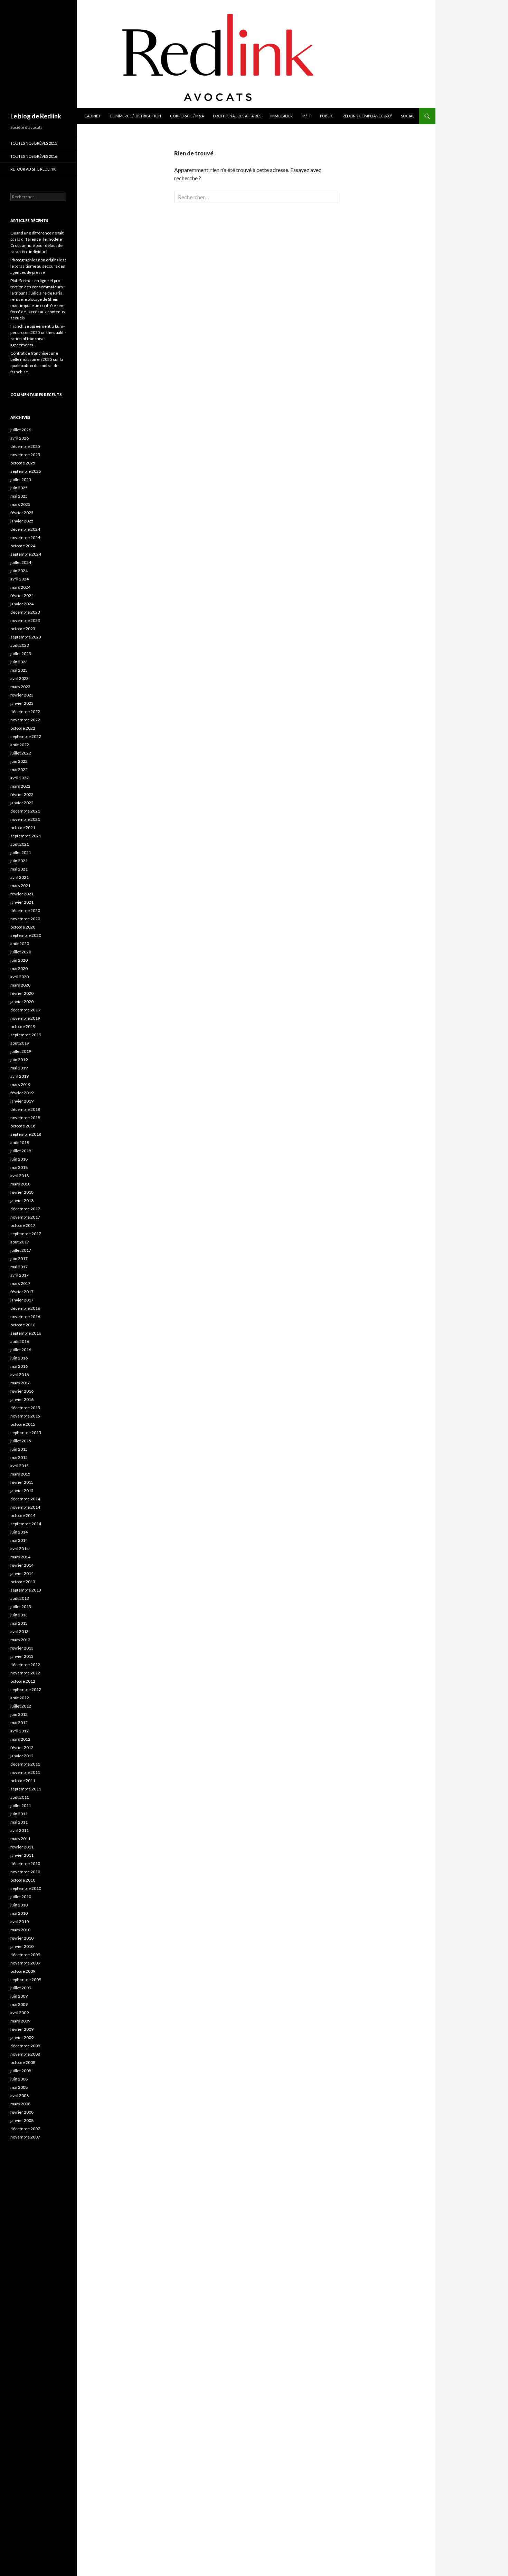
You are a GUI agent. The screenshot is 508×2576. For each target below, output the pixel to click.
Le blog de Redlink (36, 116)
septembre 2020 (26, 935)
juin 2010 (19, 1905)
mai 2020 (19, 968)
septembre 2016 (26, 1333)
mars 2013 (20, 1640)
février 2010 (22, 1938)
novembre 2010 (25, 1872)
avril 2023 (20, 678)
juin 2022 (19, 761)
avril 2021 (20, 877)
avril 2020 (20, 977)
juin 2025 (19, 488)
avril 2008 (20, 2096)
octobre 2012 (23, 1681)
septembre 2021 (26, 836)
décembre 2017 (25, 1209)
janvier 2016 (22, 1399)
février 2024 (22, 595)
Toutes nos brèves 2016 (34, 156)
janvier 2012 (22, 1756)
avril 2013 (20, 1631)
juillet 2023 (21, 653)
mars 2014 (20, 1557)
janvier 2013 (22, 1656)
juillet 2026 (21, 430)
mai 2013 (19, 1623)
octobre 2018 (23, 1126)
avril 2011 (20, 1830)
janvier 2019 (22, 1101)
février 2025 (22, 513)
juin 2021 (19, 861)
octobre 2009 (23, 1971)
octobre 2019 (23, 1026)
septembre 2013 (26, 1590)
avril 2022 (20, 778)
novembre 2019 (25, 1018)
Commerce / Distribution (135, 116)
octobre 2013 (23, 1582)
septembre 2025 (26, 471)
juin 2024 (19, 571)
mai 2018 (19, 1167)
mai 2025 (19, 496)
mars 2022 (20, 786)
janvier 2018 (22, 1200)
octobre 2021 (23, 828)
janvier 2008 (22, 2120)
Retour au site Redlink (33, 169)
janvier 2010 (22, 1946)
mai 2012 (19, 1723)
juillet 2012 (21, 1706)
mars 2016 (20, 1383)
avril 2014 (20, 1549)
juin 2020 (19, 960)
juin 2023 (19, 662)
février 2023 (22, 695)
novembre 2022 (25, 720)
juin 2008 (19, 2079)
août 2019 (20, 1043)
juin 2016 (19, 1358)
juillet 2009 (21, 1988)
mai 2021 (19, 869)
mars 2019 (20, 1084)
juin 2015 (19, 1449)
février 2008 (22, 2112)
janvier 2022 (22, 803)
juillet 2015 (21, 1441)
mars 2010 (20, 1930)
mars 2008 (20, 2104)
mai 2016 (19, 1366)
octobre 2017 (23, 1225)
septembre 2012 (26, 1689)
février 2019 (22, 1093)
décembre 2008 (25, 2046)
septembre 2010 (26, 1888)
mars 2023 (20, 687)
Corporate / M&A (187, 116)
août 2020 (20, 944)
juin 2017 (19, 1258)
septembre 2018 (26, 1134)
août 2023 (20, 645)
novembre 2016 (25, 1316)
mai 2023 (19, 670)
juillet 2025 (21, 479)
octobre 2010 (23, 1880)
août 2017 (20, 1242)
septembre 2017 (26, 1234)
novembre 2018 (25, 1118)
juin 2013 (19, 1615)
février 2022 (22, 794)
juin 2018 (19, 1159)
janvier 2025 (22, 521)
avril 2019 (20, 1076)
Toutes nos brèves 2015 (34, 143)
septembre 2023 (26, 637)
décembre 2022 (25, 712)
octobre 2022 (23, 728)
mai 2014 (19, 1540)
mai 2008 (19, 2087)
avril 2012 (20, 1731)
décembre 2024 (25, 529)
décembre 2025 (25, 446)
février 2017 (22, 1292)
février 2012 (22, 1747)
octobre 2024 (23, 546)
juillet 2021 (21, 852)
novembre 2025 (25, 455)
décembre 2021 (25, 811)
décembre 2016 (25, 1308)
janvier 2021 (22, 902)
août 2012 (20, 1698)
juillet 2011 (21, 1805)
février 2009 (22, 2029)
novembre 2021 (25, 819)
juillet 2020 (21, 952)
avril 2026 (20, 438)
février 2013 (22, 1648)
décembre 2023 (25, 612)
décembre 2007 (25, 2129)
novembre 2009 (25, 1963)
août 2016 (20, 1341)
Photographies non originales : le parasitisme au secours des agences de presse (38, 266)
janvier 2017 (22, 1300)
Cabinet (92, 116)
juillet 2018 (21, 1151)
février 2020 (22, 993)
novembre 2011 (25, 1772)
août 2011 (20, 1797)
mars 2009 (20, 2021)
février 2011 (22, 1847)
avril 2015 (20, 1466)
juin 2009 (19, 1996)
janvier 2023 (22, 703)
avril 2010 (20, 1921)
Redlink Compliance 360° (367, 116)
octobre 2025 (23, 463)
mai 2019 (19, 1068)
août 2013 (20, 1598)
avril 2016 (20, 1374)
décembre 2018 (25, 1109)
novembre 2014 (25, 1507)
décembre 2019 (25, 1010)
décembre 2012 (25, 1665)
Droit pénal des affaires (237, 116)
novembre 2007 (25, 2137)
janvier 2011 (22, 1855)
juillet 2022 (21, 753)
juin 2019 (19, 1060)
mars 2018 (20, 1184)
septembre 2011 (26, 1789)
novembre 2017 (25, 1217)
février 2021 (22, 894)
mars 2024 (20, 587)
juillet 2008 (21, 2071)
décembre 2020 (25, 910)
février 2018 (22, 1192)
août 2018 (20, 1142)
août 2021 (20, 844)
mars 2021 (20, 886)
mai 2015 (19, 1457)
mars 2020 (20, 985)
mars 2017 (20, 1283)
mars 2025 (20, 504)
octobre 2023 (23, 629)
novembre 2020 (25, 919)
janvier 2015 (22, 1491)
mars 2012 (20, 1739)
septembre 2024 (26, 554)
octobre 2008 (23, 2062)
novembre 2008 (25, 2054)
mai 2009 (19, 2004)
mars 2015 (20, 1474)
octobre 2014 (23, 1515)
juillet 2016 (21, 1350)
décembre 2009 (25, 1955)
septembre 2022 (26, 736)
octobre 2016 (23, 1325)
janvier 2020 (22, 1002)
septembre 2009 (26, 1979)
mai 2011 (19, 1822)
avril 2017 (20, 1275)
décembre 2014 (25, 1499)
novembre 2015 (25, 1416)
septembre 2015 (26, 1433)
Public (327, 116)
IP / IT (306, 116)
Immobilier (281, 116)
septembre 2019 (26, 1035)
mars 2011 (20, 1839)
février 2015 (22, 1482)
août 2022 (20, 745)
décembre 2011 (25, 1764)
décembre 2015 (25, 1408)
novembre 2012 (25, 1673)
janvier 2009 (22, 2037)
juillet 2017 (21, 1250)
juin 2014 (19, 1532)
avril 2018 (20, 1176)
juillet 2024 (21, 562)
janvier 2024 (22, 604)
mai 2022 (19, 770)
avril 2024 (20, 579)
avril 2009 (20, 2013)
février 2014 (22, 1565)
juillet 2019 (21, 1051)
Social (408, 116)
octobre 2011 (23, 1781)
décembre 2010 (25, 1863)
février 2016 (22, 1391)
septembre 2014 (26, 1524)
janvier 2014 (22, 1573)
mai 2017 (19, 1267)
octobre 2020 (23, 927)
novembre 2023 (25, 620)
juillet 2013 (21, 1607)
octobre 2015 (23, 1424)
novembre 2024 (25, 537)
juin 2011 (19, 1814)
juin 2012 (19, 1714)
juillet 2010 (21, 1897)
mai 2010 (19, 1913)
